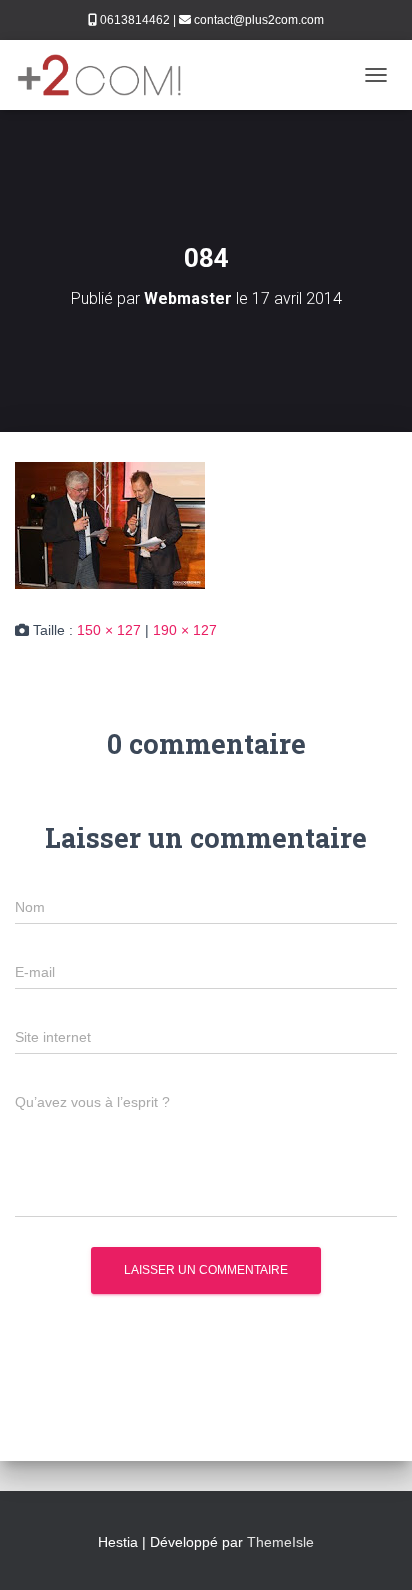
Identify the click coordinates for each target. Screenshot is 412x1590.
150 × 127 (109, 630)
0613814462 (135, 20)
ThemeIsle (280, 1542)
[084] (110, 524)
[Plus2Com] (107, 75)
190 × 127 (185, 630)
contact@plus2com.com (259, 20)
